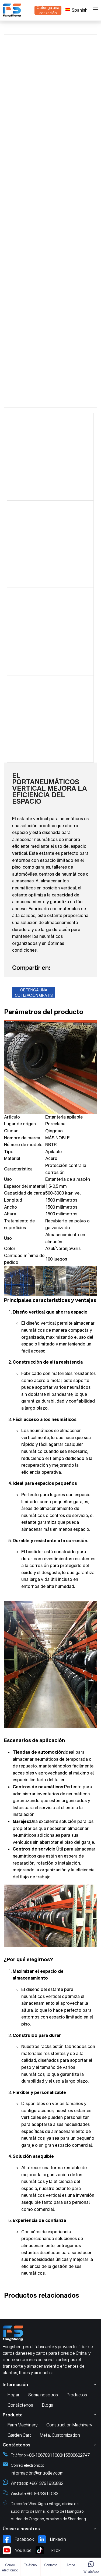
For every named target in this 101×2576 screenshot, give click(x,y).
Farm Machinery (22, 2425)
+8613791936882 (46, 2483)
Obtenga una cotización (48, 10)
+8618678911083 (41, 2493)
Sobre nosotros (43, 2395)
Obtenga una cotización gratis (34, 993)
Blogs (48, 2405)
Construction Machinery (69, 2425)
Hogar (13, 2395)
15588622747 (76, 2455)
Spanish (80, 10)
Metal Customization (60, 2435)
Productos (77, 2395)
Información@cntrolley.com (37, 2473)
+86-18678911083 (44, 2455)
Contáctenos (20, 2405)
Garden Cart (19, 2435)
